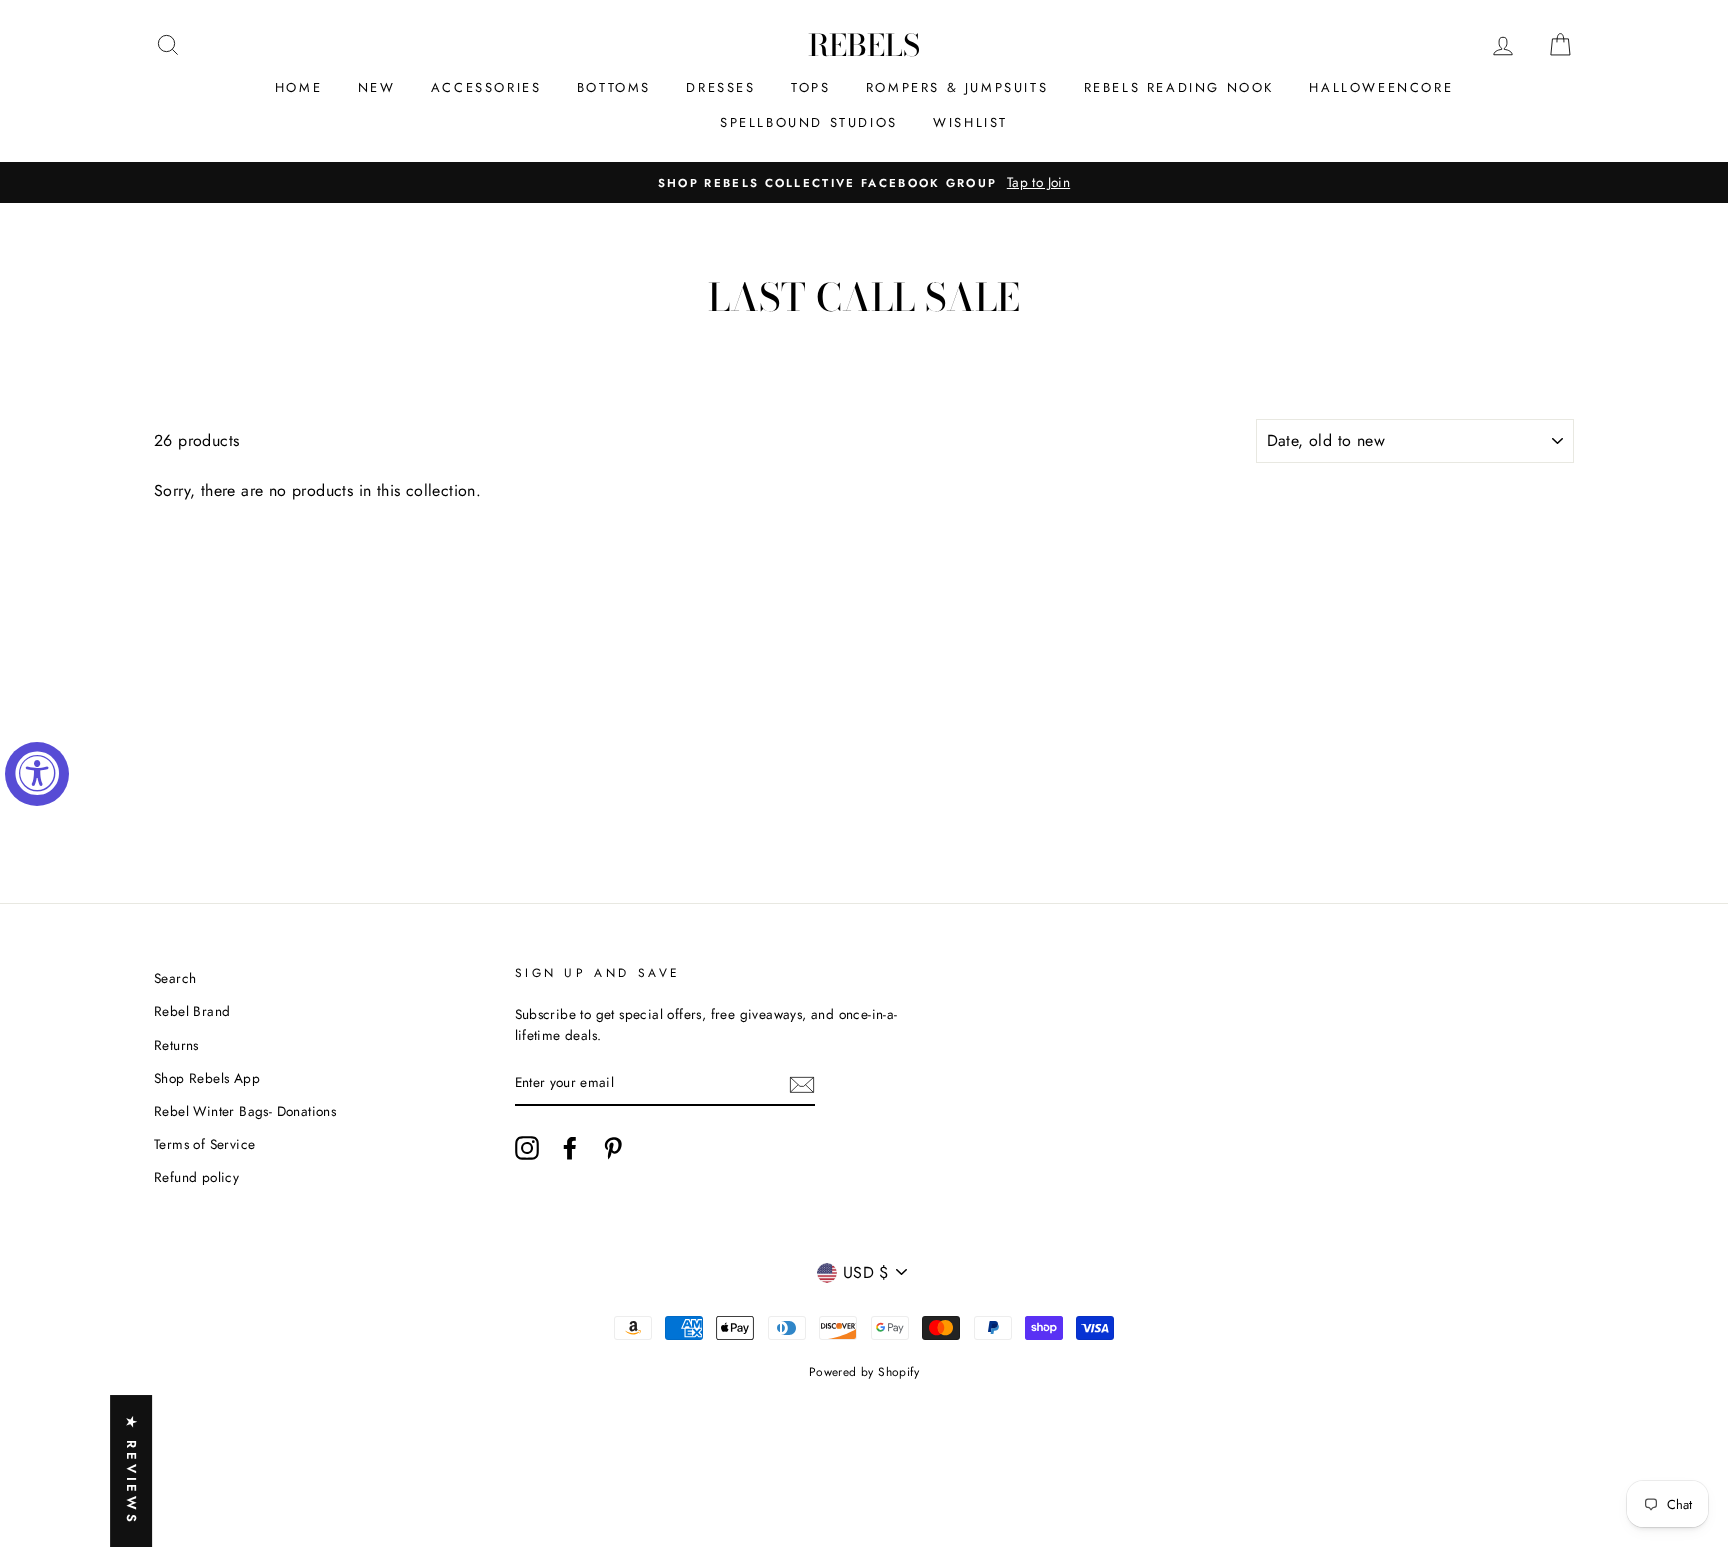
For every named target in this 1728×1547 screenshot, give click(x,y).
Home (298, 87)
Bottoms (614, 87)
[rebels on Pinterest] (613, 1148)
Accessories (486, 87)
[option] (864, 183)
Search (175, 978)
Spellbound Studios (809, 122)
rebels (864, 45)
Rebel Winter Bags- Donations (245, 1111)
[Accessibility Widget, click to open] (37, 774)
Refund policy (196, 1177)
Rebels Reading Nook (1179, 87)
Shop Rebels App (207, 1078)
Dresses (720, 87)
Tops (810, 87)
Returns (176, 1045)
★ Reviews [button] (131, 1471)
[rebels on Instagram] (527, 1148)
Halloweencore (1381, 87)
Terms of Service (204, 1144)
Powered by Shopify (864, 1372)
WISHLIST (970, 122)
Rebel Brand (192, 1011)
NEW (377, 87)
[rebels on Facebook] (570, 1148)
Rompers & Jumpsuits (957, 87)
